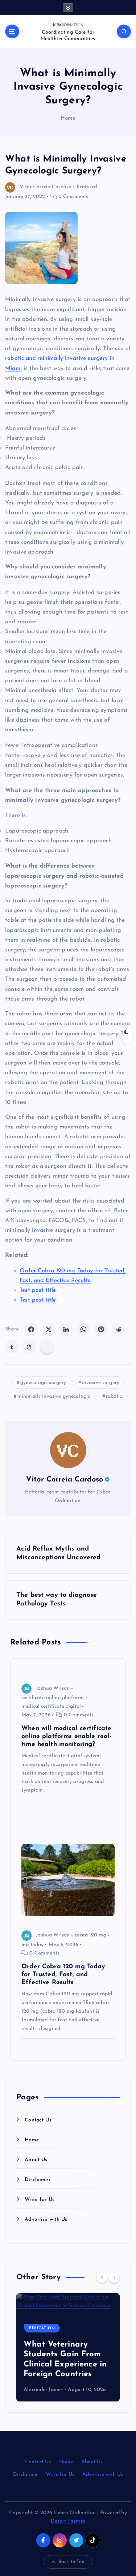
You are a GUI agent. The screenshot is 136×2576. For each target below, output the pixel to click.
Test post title (38, 1290)
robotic (114, 1396)
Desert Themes (68, 2521)
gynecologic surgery (43, 1383)
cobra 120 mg (90, 1935)
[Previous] (102, 2278)
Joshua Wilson (53, 1688)
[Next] (114, 2278)
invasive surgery (101, 1383)
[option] (68, 2347)
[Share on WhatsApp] (83, 1329)
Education (42, 2328)
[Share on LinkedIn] (66, 1329)
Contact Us (38, 2120)
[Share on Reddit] (118, 1329)
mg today (32, 1945)
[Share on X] (49, 1329)
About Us (36, 2160)
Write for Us (40, 2200)
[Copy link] (47, 1347)
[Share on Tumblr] (12, 1347)
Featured (87, 187)
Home (68, 118)
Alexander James (43, 2390)
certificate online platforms (53, 1698)
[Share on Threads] (29, 1347)
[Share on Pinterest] (101, 1329)
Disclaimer (37, 2180)
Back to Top (72, 2562)
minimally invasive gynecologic (54, 1396)
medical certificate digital (51, 1706)
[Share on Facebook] (31, 1329)
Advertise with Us (46, 2220)
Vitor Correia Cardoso (46, 187)
